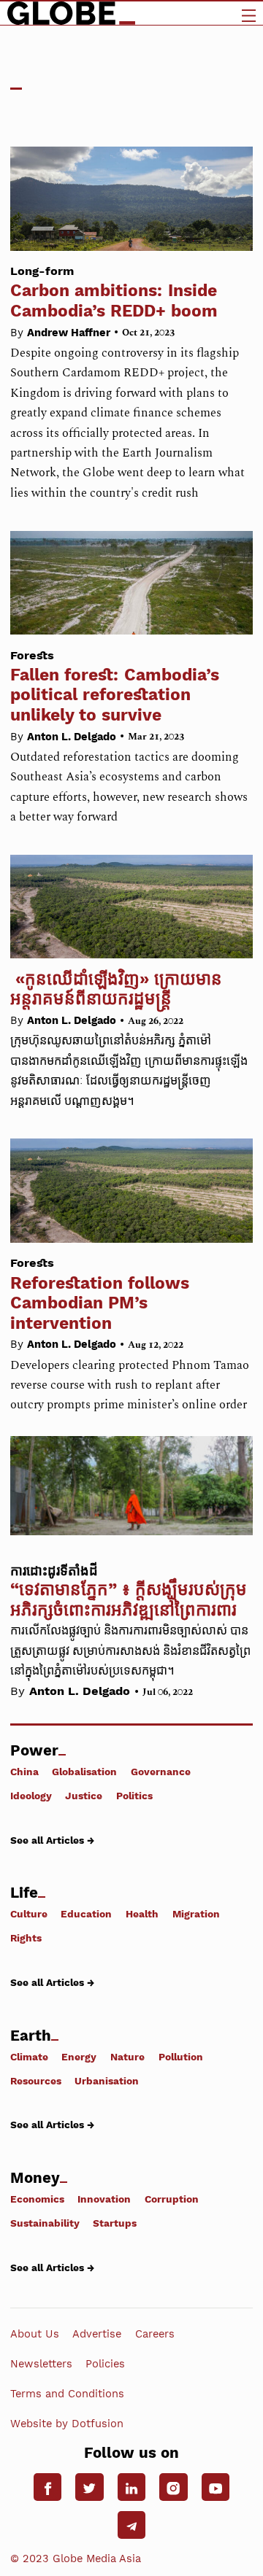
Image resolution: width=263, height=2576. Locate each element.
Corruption (172, 2199)
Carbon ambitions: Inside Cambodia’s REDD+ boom (114, 292)
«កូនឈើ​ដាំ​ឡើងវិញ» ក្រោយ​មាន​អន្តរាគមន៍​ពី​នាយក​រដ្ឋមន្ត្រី (116, 989)
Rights (26, 1938)
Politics (134, 1796)
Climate (29, 2056)
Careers (155, 2333)
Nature (127, 2056)
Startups (115, 2223)
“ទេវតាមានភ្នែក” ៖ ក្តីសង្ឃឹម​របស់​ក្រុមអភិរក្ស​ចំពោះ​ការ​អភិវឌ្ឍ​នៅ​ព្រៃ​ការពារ (129, 1599)
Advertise (97, 2333)
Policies (105, 2364)
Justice (84, 1796)
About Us (35, 2333)
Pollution (181, 2056)
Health (142, 1914)
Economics (37, 2199)
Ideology (31, 1796)
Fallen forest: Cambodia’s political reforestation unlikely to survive (115, 687)
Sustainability (45, 2223)
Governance (161, 1772)
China (24, 1772)
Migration (196, 1914)
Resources (36, 2080)
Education (86, 1914)
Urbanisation (107, 2080)
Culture (29, 1914)
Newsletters (41, 2364)
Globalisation (84, 1772)
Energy (79, 2056)
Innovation (104, 2199)
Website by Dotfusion (67, 2424)
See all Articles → (52, 1840)
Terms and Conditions (67, 2394)
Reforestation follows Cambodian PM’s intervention (100, 1294)
